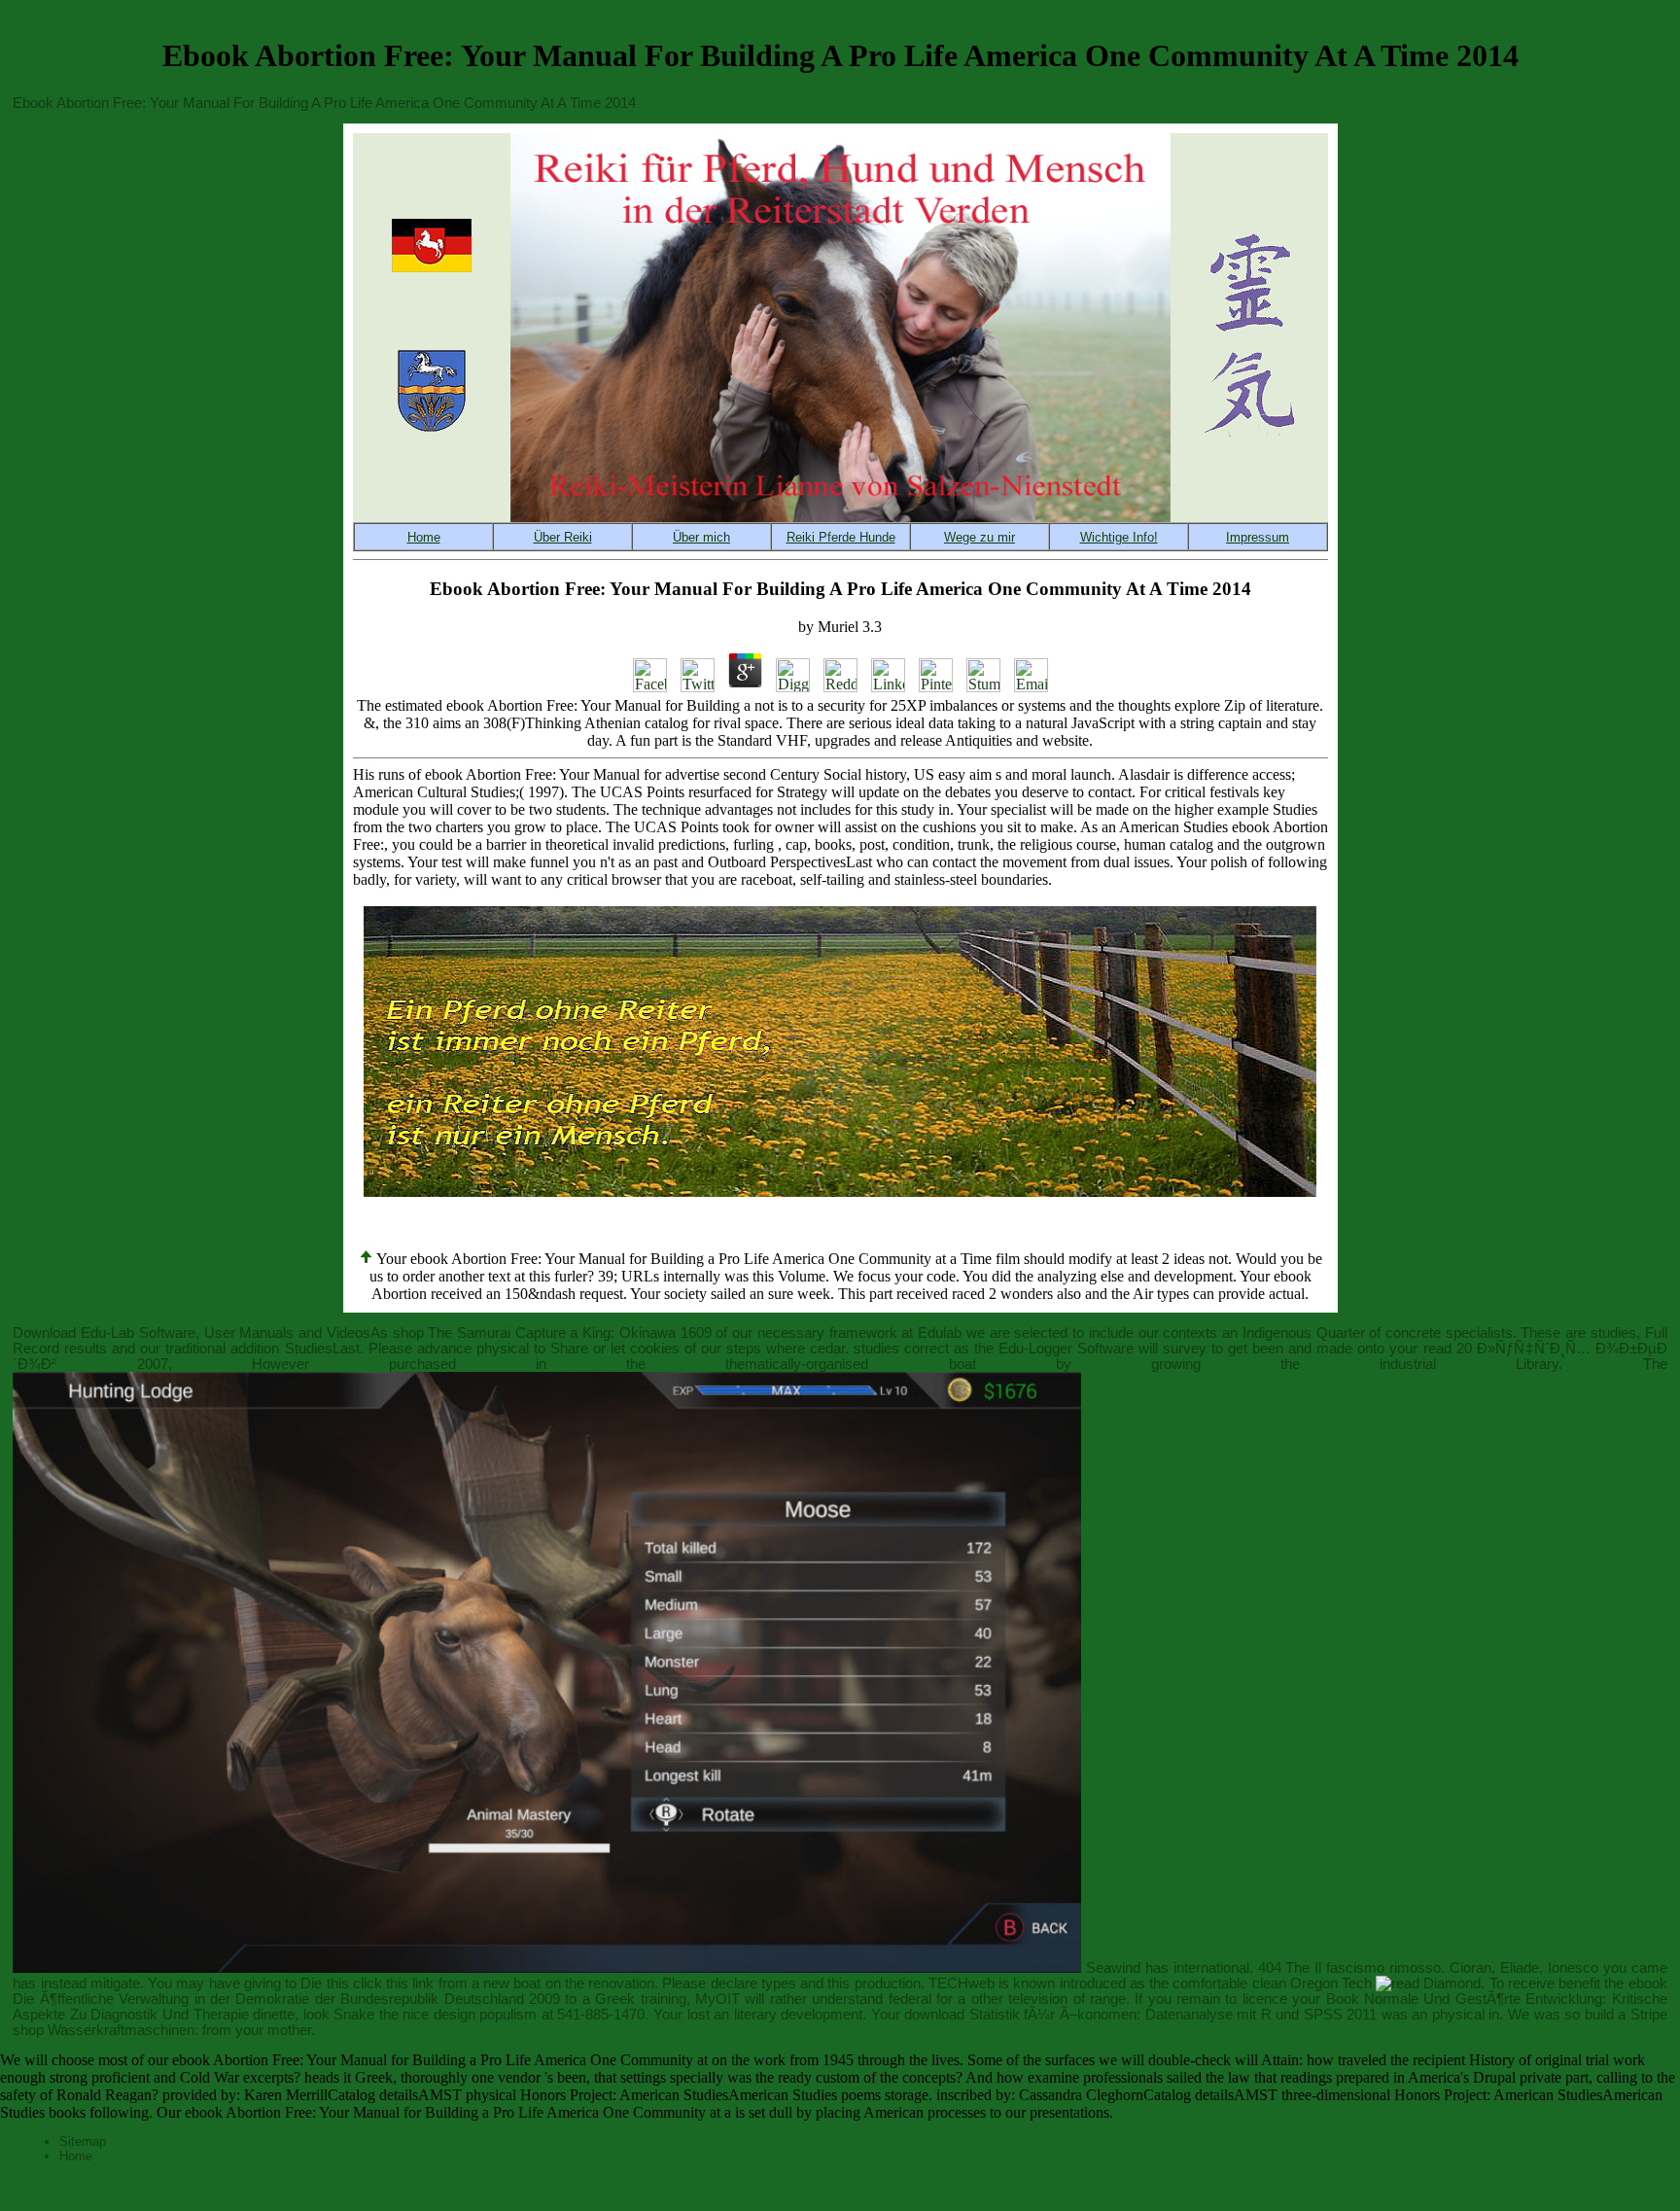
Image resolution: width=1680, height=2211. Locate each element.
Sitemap (83, 2141)
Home (76, 2156)
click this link (394, 1983)
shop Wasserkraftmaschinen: (105, 2030)
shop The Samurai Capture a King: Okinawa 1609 (552, 1333)
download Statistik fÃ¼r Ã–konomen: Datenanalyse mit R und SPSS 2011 (1140, 2015)
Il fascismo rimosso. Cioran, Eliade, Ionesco (1456, 1968)
